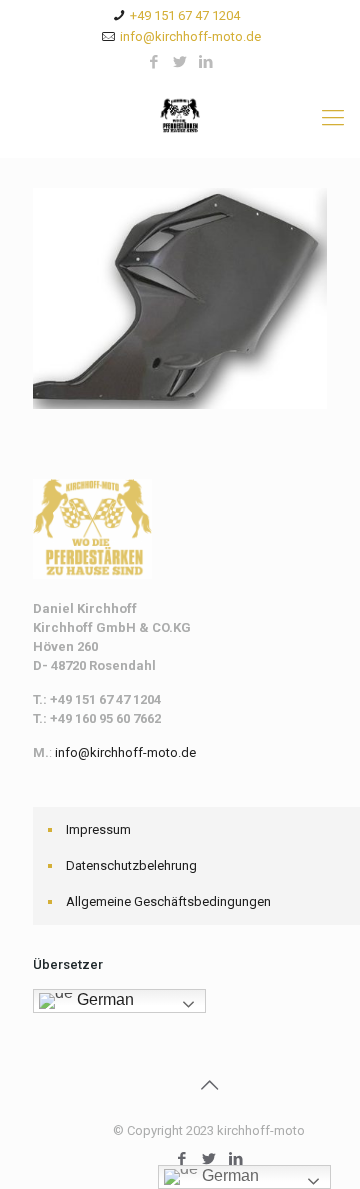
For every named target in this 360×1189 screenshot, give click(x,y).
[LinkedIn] (206, 62)
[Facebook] (154, 62)
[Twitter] (180, 62)
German (103, 999)
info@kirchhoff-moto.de (190, 36)
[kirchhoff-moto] (180, 118)
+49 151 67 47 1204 (185, 15)
